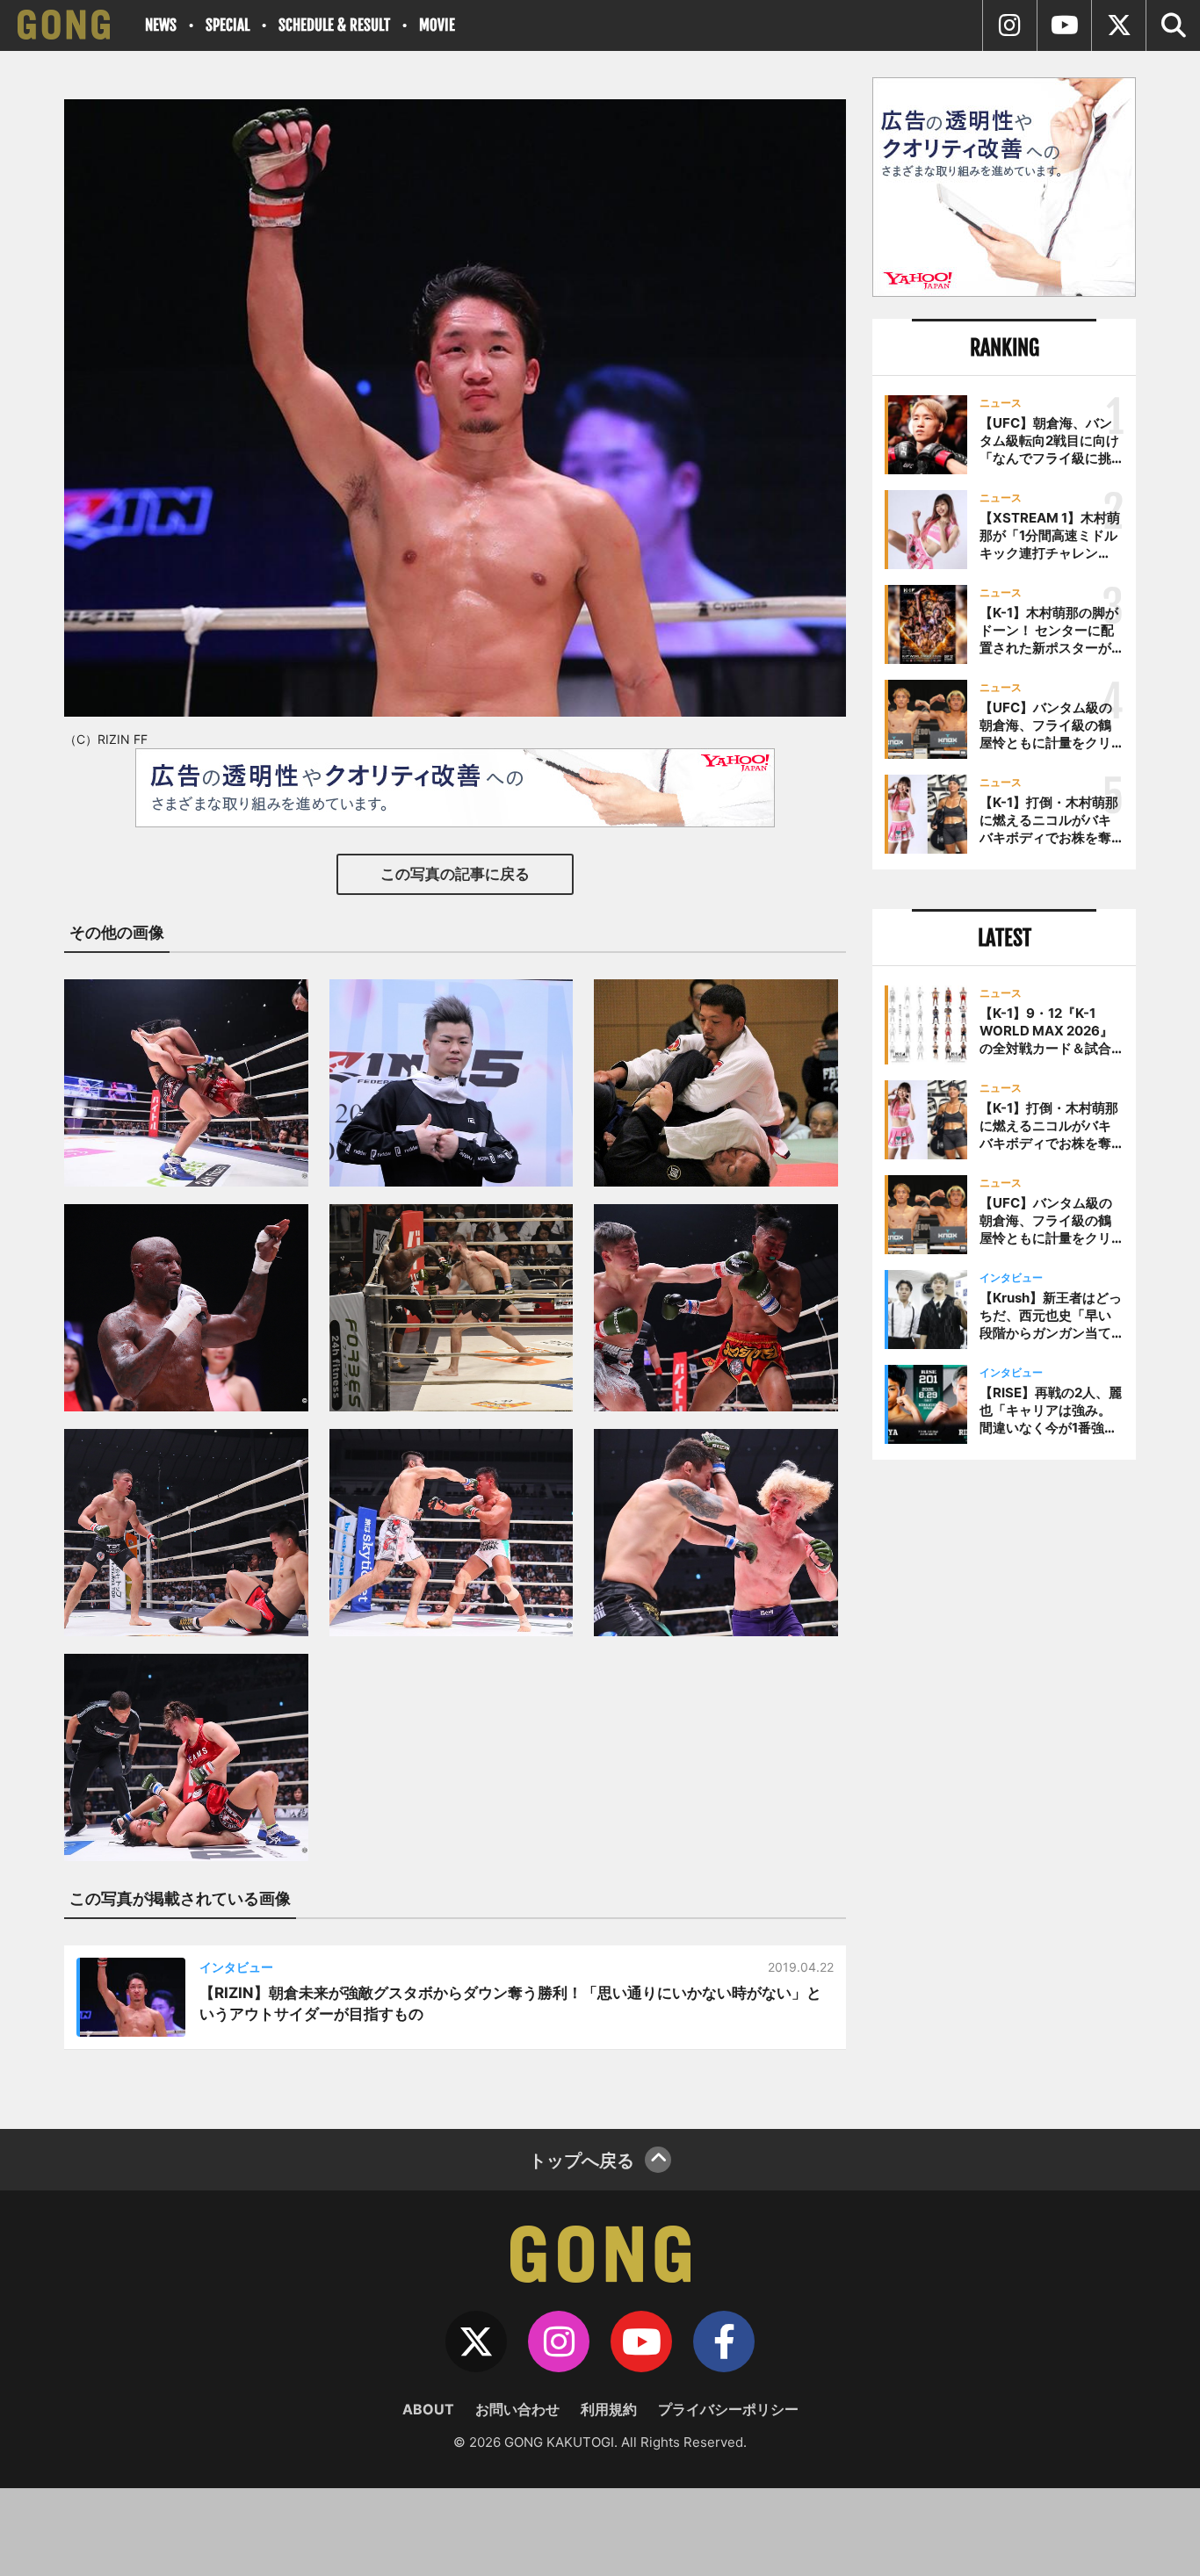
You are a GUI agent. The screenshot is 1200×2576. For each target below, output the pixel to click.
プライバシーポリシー (728, 2409)
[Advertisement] (1004, 1763)
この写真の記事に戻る (455, 874)
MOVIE (437, 25)
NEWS (161, 25)
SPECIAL (228, 25)
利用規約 (609, 2409)
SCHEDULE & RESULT (334, 25)
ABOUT (428, 2409)
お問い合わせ (517, 2409)
